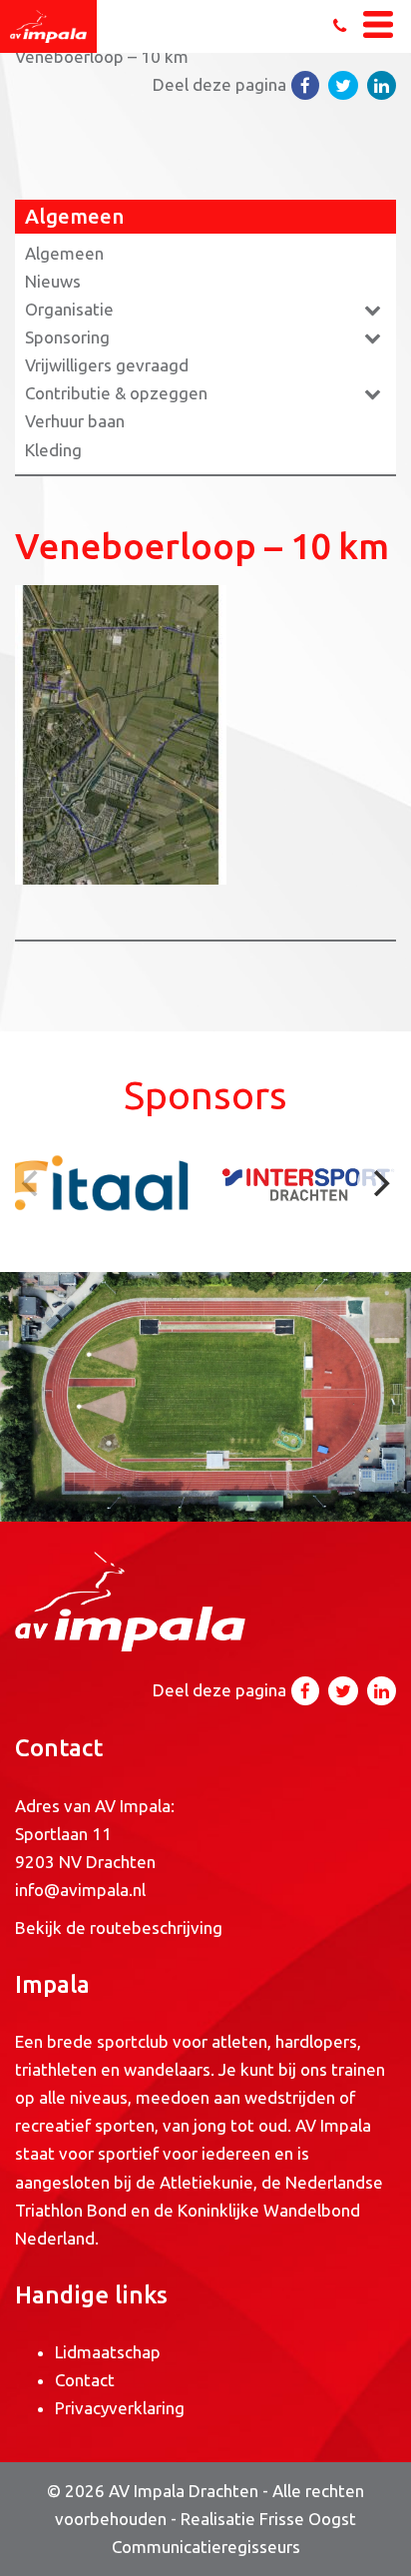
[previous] (32, 1183)
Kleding (53, 450)
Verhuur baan (75, 421)
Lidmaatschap (108, 2352)
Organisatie (69, 309)
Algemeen (64, 253)
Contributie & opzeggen (116, 393)
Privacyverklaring (120, 2408)
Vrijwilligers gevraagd (107, 365)
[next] (379, 1183)
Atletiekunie (206, 2182)
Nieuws (53, 281)
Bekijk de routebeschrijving (119, 1928)
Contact (85, 2380)
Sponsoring (67, 337)
